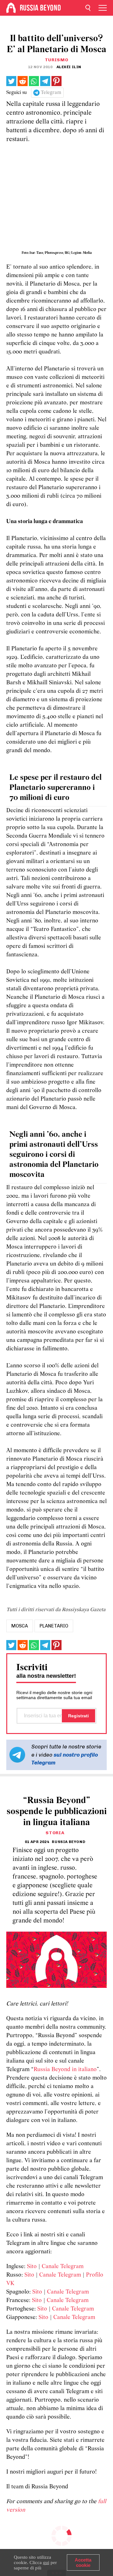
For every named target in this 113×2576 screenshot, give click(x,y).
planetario (54, 1626)
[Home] (11, 8)
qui (46, 2562)
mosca (20, 1626)
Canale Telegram (63, 2267)
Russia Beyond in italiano (65, 2070)
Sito (32, 2267)
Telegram (51, 93)
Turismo (57, 60)
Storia (55, 1833)
